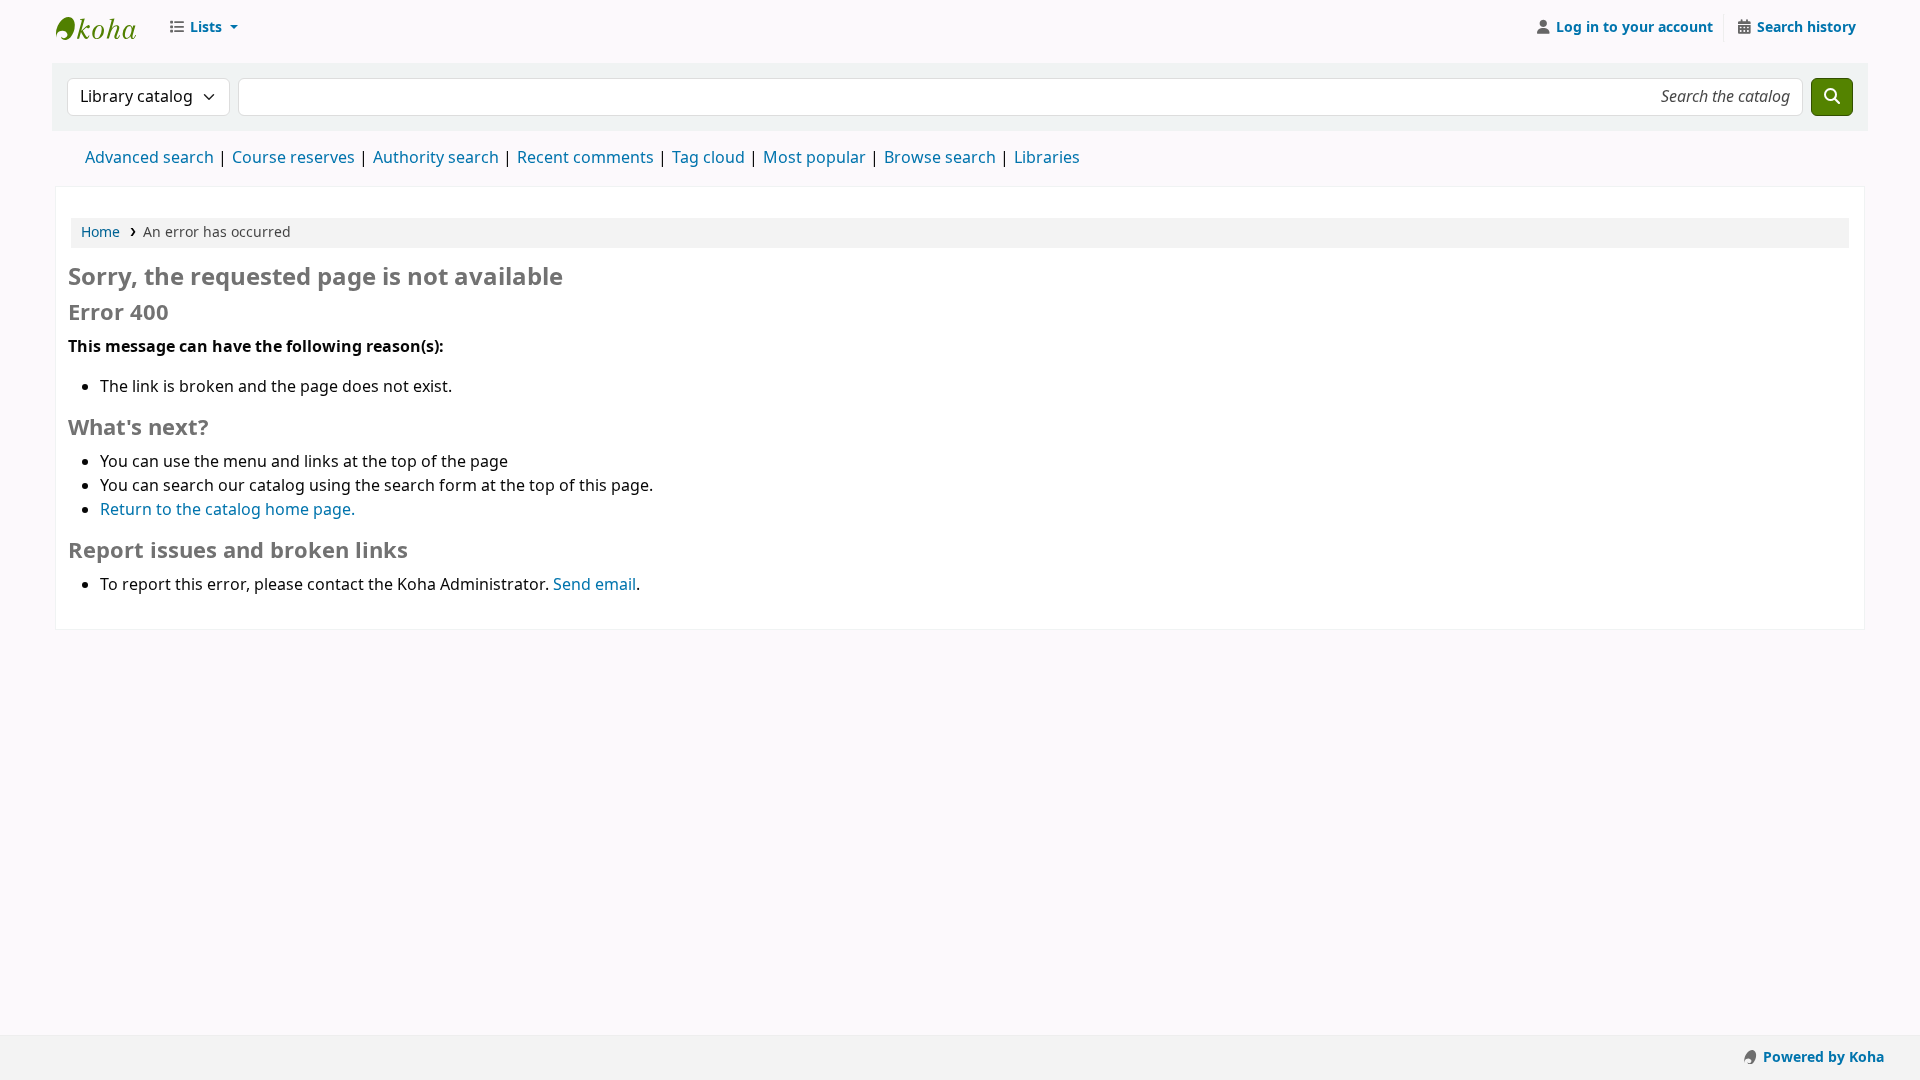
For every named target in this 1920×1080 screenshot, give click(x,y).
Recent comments (585, 158)
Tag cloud (708, 158)
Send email (594, 585)
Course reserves (293, 158)
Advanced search (149, 158)
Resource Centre (106, 28)
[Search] (1832, 97)
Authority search (436, 158)
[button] (203, 28)
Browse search (940, 158)
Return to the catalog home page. (227, 510)
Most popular (814, 158)
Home (100, 232)
